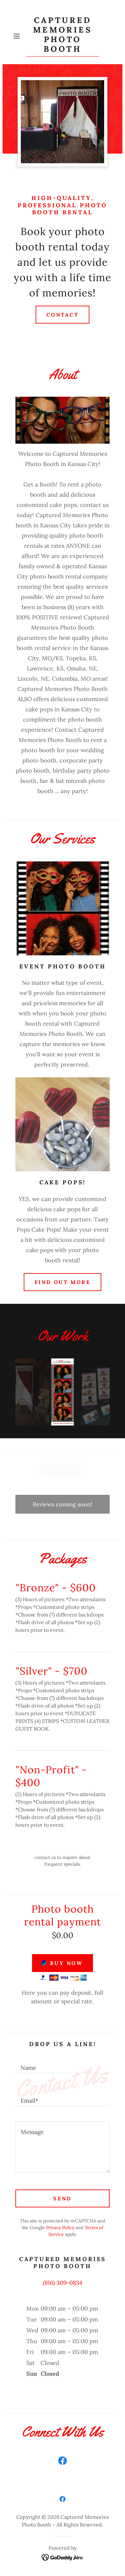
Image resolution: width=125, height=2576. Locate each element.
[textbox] (63, 2064)
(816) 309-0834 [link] (63, 2283)
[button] (18, 36)
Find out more (63, 1282)
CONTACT (63, 315)
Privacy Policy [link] (60, 2228)
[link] (63, 36)
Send (63, 2198)
